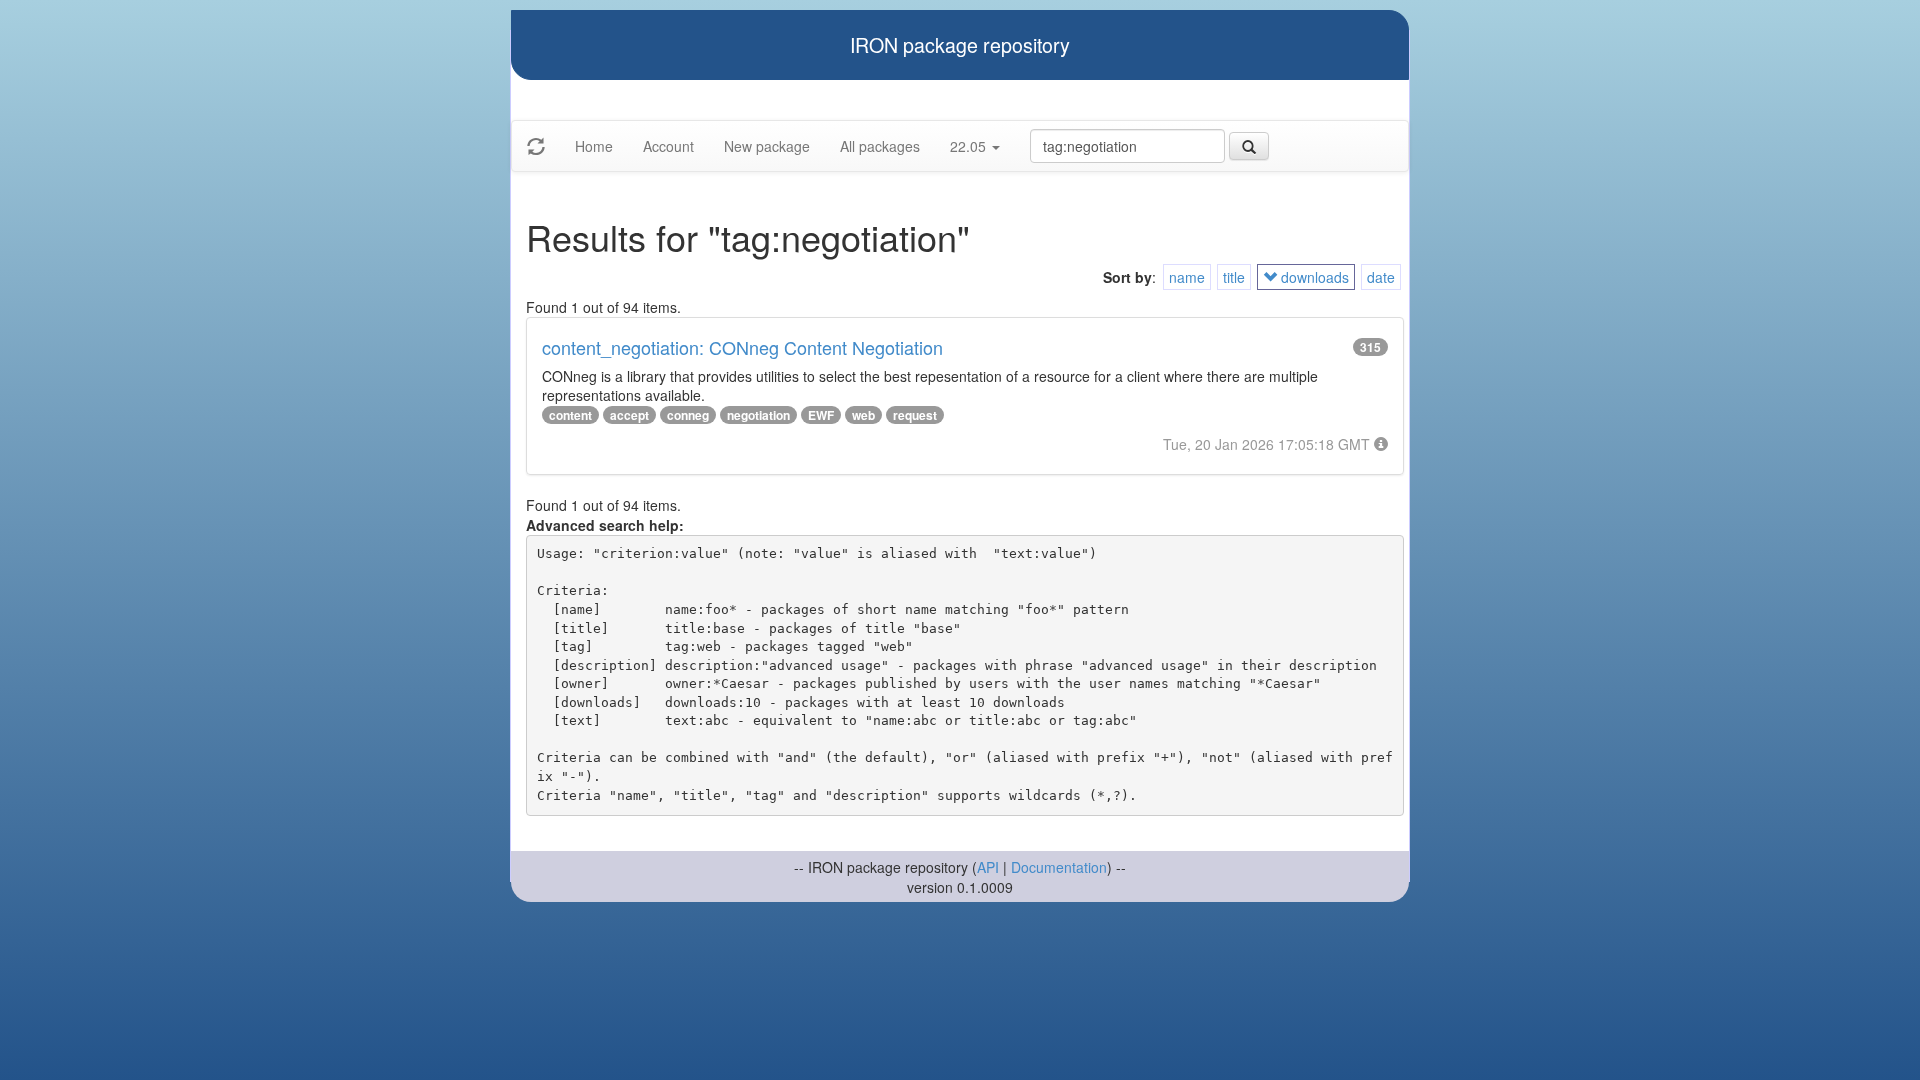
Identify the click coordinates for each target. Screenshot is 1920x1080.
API (988, 867)
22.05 (970, 146)
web (863, 415)
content (570, 415)
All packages (880, 146)
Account (668, 146)
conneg (688, 415)
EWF (821, 415)
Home (594, 146)
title (1234, 277)
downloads (1313, 277)
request (915, 415)
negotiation (758, 415)
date (1381, 277)
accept (629, 415)
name (1187, 277)
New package (767, 146)
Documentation (1059, 867)
